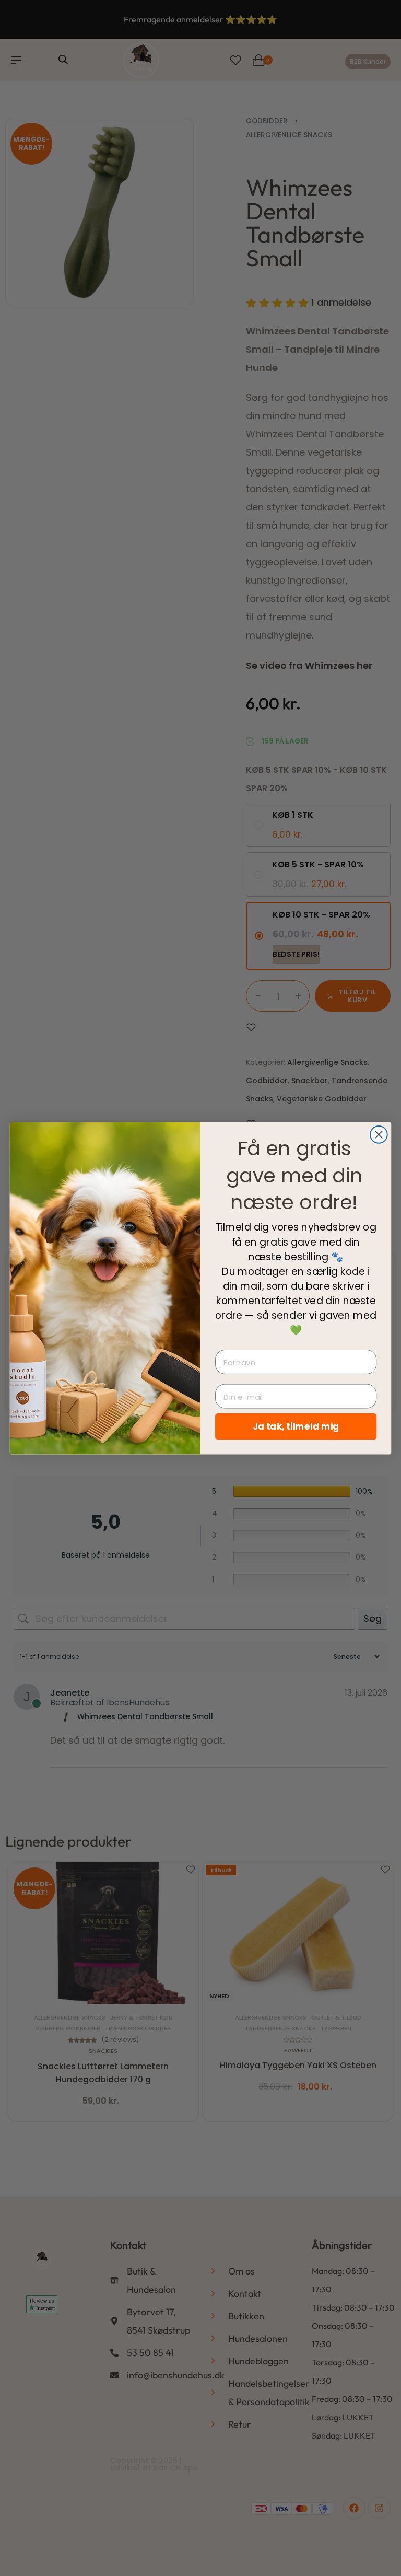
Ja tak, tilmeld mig (296, 1426)
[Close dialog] (379, 1135)
